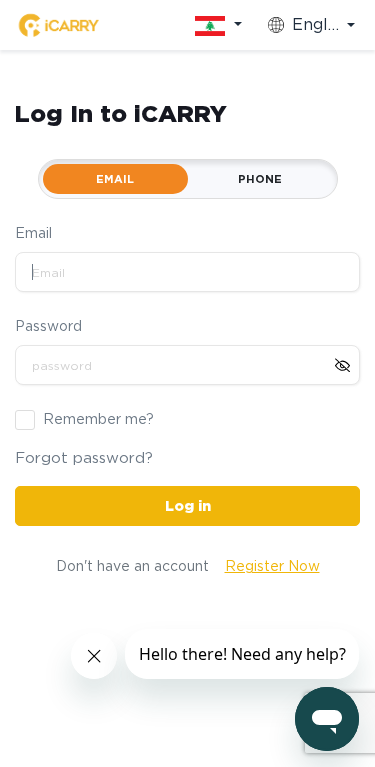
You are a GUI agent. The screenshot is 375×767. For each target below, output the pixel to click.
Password (48, 326)
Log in (188, 506)
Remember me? (98, 419)
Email (33, 233)
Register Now (272, 566)
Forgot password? (84, 458)
